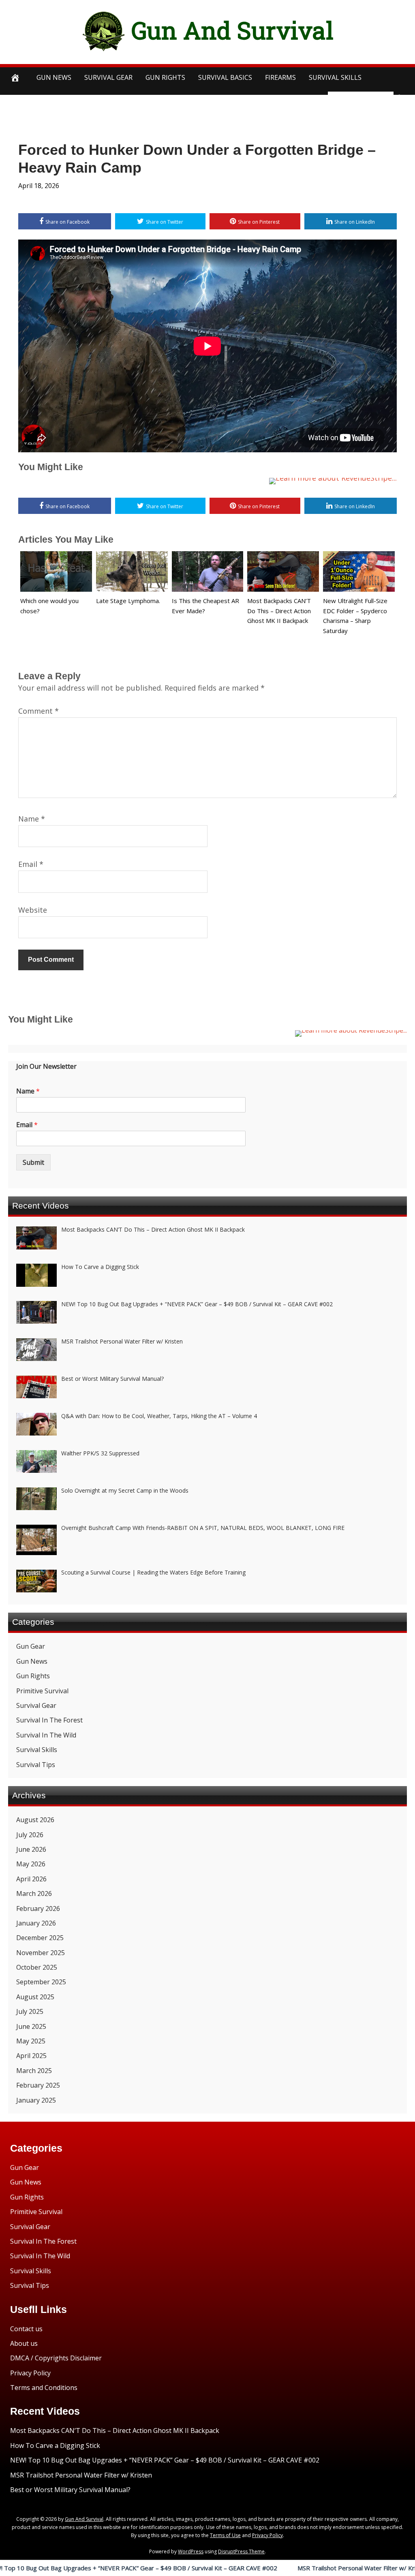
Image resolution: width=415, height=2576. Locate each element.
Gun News (54, 77)
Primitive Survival (42, 1691)
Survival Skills (37, 1750)
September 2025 (41, 1982)
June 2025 (31, 2026)
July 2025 (30, 2011)
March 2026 (34, 1893)
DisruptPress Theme (241, 2551)
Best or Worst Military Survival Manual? (70, 2490)
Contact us (26, 2329)
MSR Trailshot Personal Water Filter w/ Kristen (283, 2568)
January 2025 (36, 2100)
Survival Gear (36, 1705)
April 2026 (31, 1879)
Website (33, 910)
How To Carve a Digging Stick (55, 2445)
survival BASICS (225, 77)
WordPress (191, 2551)
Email (31, 864)
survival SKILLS (335, 77)
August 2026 (35, 1820)
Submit (33, 1162)
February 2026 (38, 1908)
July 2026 (30, 1835)
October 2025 (37, 1967)
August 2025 (35, 1997)
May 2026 (31, 1864)
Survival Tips (36, 1765)
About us (24, 2343)
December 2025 (40, 1938)
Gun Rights (165, 77)
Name (32, 819)
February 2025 (38, 2085)
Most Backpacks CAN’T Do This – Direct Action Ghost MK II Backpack (279, 611)
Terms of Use (225, 2535)
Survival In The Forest (49, 1720)
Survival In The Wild (46, 1735)
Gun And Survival (232, 30)
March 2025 (34, 2071)
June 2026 (31, 1849)
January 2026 (36, 1923)
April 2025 (31, 2056)
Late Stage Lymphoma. (128, 601)
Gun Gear (31, 1646)
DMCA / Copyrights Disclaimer (56, 2358)
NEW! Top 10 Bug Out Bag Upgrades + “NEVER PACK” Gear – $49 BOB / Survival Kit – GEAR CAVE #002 (165, 2460)
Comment (39, 711)
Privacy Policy (30, 2373)
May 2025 (31, 2041)
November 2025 (41, 1953)
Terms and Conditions (44, 2388)
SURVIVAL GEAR (108, 77)
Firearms (280, 77)
